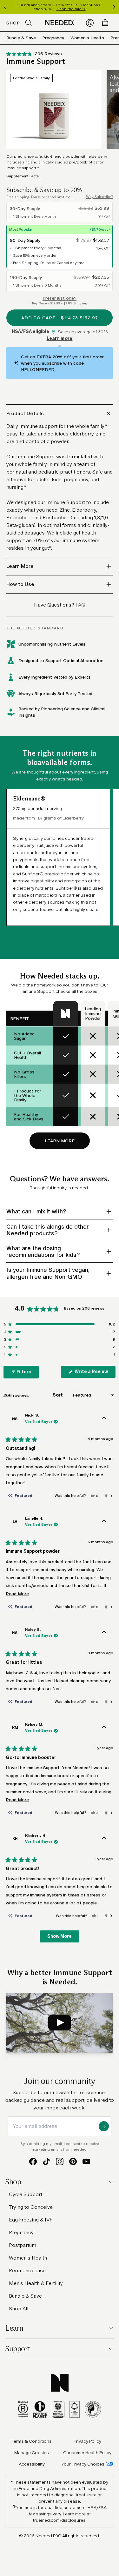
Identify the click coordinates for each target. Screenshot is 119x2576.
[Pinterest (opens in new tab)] (73, 2161)
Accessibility (32, 2464)
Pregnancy (53, 38)
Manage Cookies (32, 2453)
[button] (34, 54)
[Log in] (90, 23)
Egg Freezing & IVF (31, 2220)
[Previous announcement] (5, 7)
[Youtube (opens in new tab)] (86, 2161)
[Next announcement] (114, 7)
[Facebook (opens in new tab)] (33, 2161)
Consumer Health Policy (87, 2453)
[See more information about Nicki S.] (104, 1419)
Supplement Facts (23, 176)
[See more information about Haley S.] (104, 1633)
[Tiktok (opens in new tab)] (46, 2161)
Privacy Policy (87, 2441)
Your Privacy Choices (83, 2464)
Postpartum (23, 2245)
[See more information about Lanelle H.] (104, 1522)
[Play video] (60, 2023)
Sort (58, 1395)
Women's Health (87, 38)
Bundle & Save (21, 38)
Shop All (19, 2309)
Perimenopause (27, 2271)
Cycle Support (26, 2194)
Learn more (60, 339)
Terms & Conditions (32, 2441)
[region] (60, 7)
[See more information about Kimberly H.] (104, 1839)
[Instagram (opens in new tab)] (60, 2161)
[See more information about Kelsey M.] (104, 1728)
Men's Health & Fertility (36, 2283)
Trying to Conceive (31, 2207)
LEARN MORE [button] (60, 1141)
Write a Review (95, 1373)
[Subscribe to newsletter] (104, 2126)
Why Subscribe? (99, 197)
